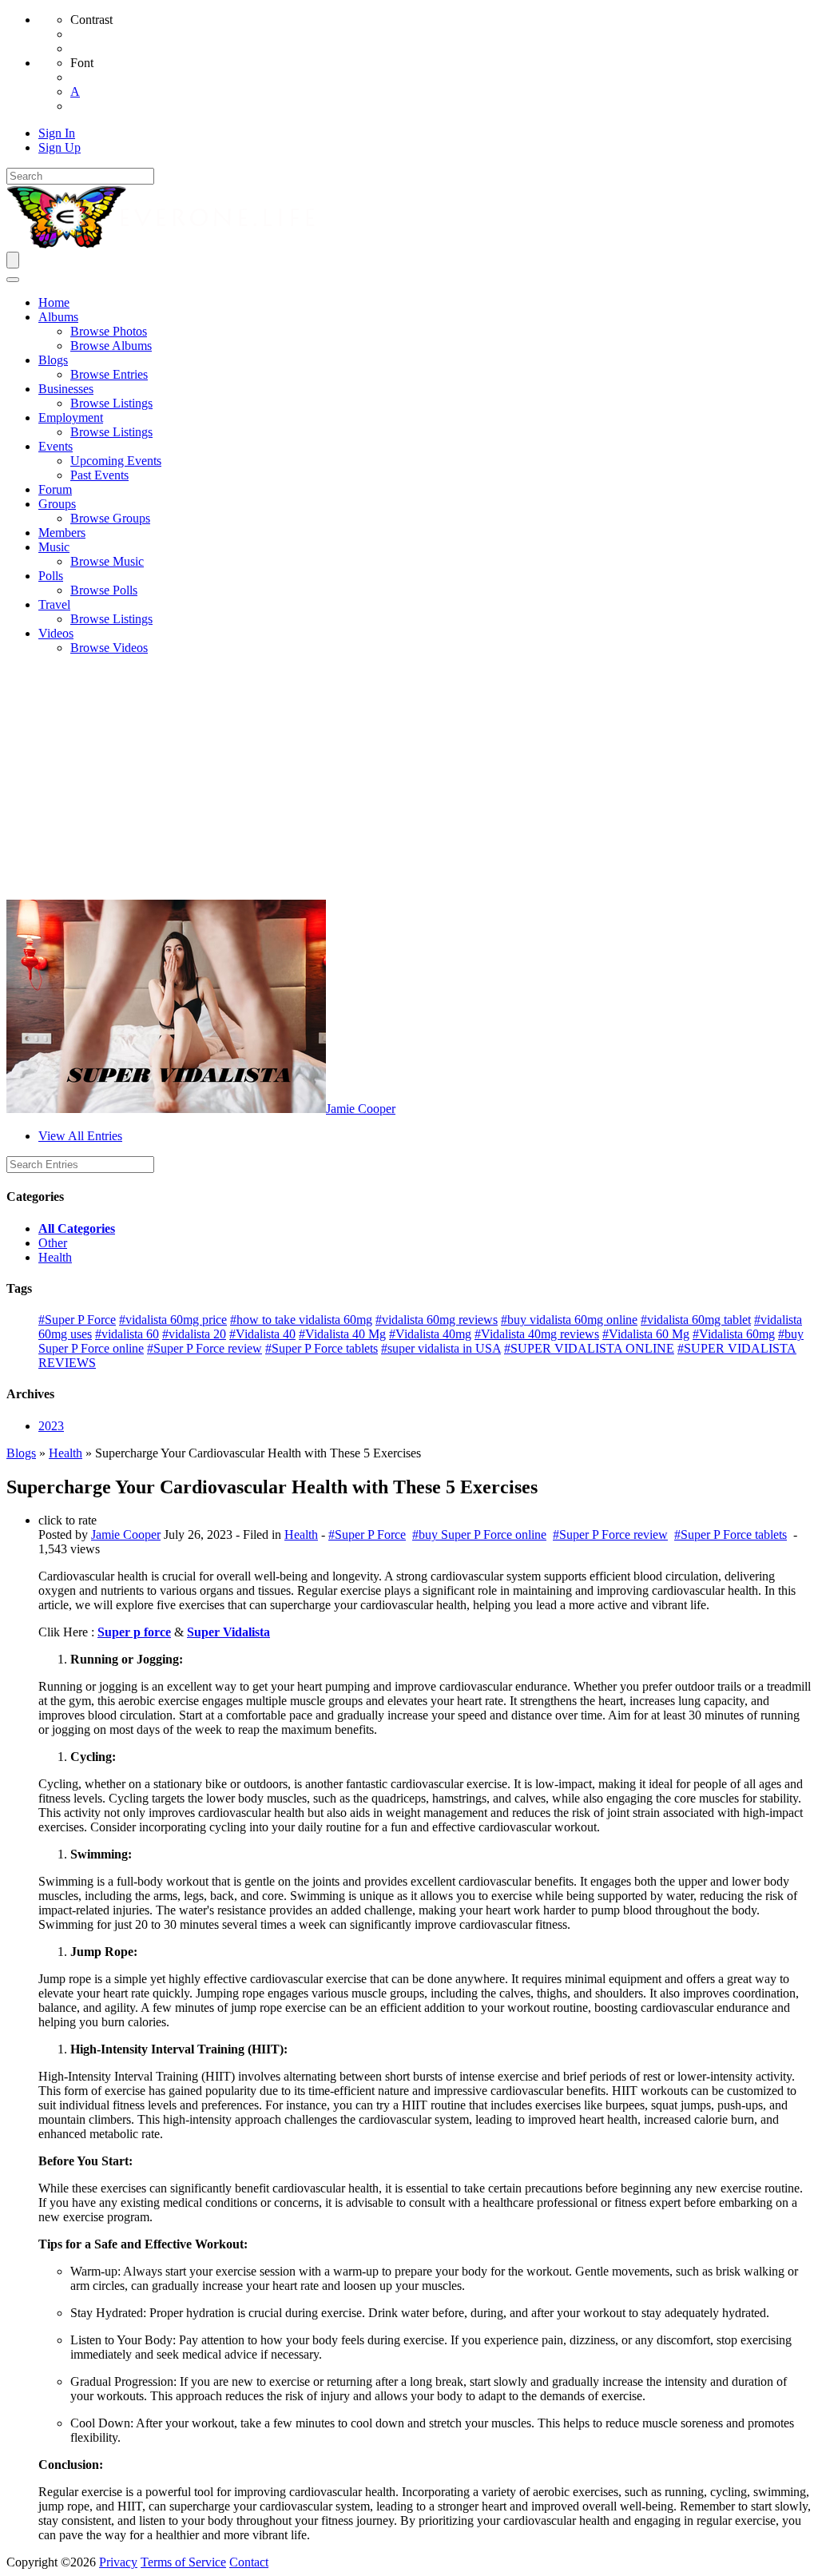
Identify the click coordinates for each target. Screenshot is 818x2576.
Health (55, 1257)
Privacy (118, 2562)
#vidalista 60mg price (173, 1320)
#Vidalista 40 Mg (342, 1334)
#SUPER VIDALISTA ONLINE (589, 1348)
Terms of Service (183, 2562)
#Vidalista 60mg (734, 1334)
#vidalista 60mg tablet (696, 1320)
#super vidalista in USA (441, 1348)
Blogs (21, 1453)
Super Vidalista (228, 1632)
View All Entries (80, 1136)
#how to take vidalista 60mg (301, 1320)
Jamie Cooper (361, 1109)
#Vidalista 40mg (430, 1334)
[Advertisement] (409, 780)
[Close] (13, 280)
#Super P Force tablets (322, 1348)
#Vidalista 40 (262, 1334)
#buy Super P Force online (479, 1534)
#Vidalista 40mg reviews (537, 1334)
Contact (249, 2562)
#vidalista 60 (127, 1334)
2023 (51, 1426)
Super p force (134, 1632)
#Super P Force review (204, 1348)
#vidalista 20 (194, 1334)
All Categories (77, 1228)
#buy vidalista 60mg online (569, 1320)
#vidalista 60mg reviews (437, 1320)
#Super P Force (77, 1320)
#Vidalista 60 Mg (646, 1334)
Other (53, 1243)
